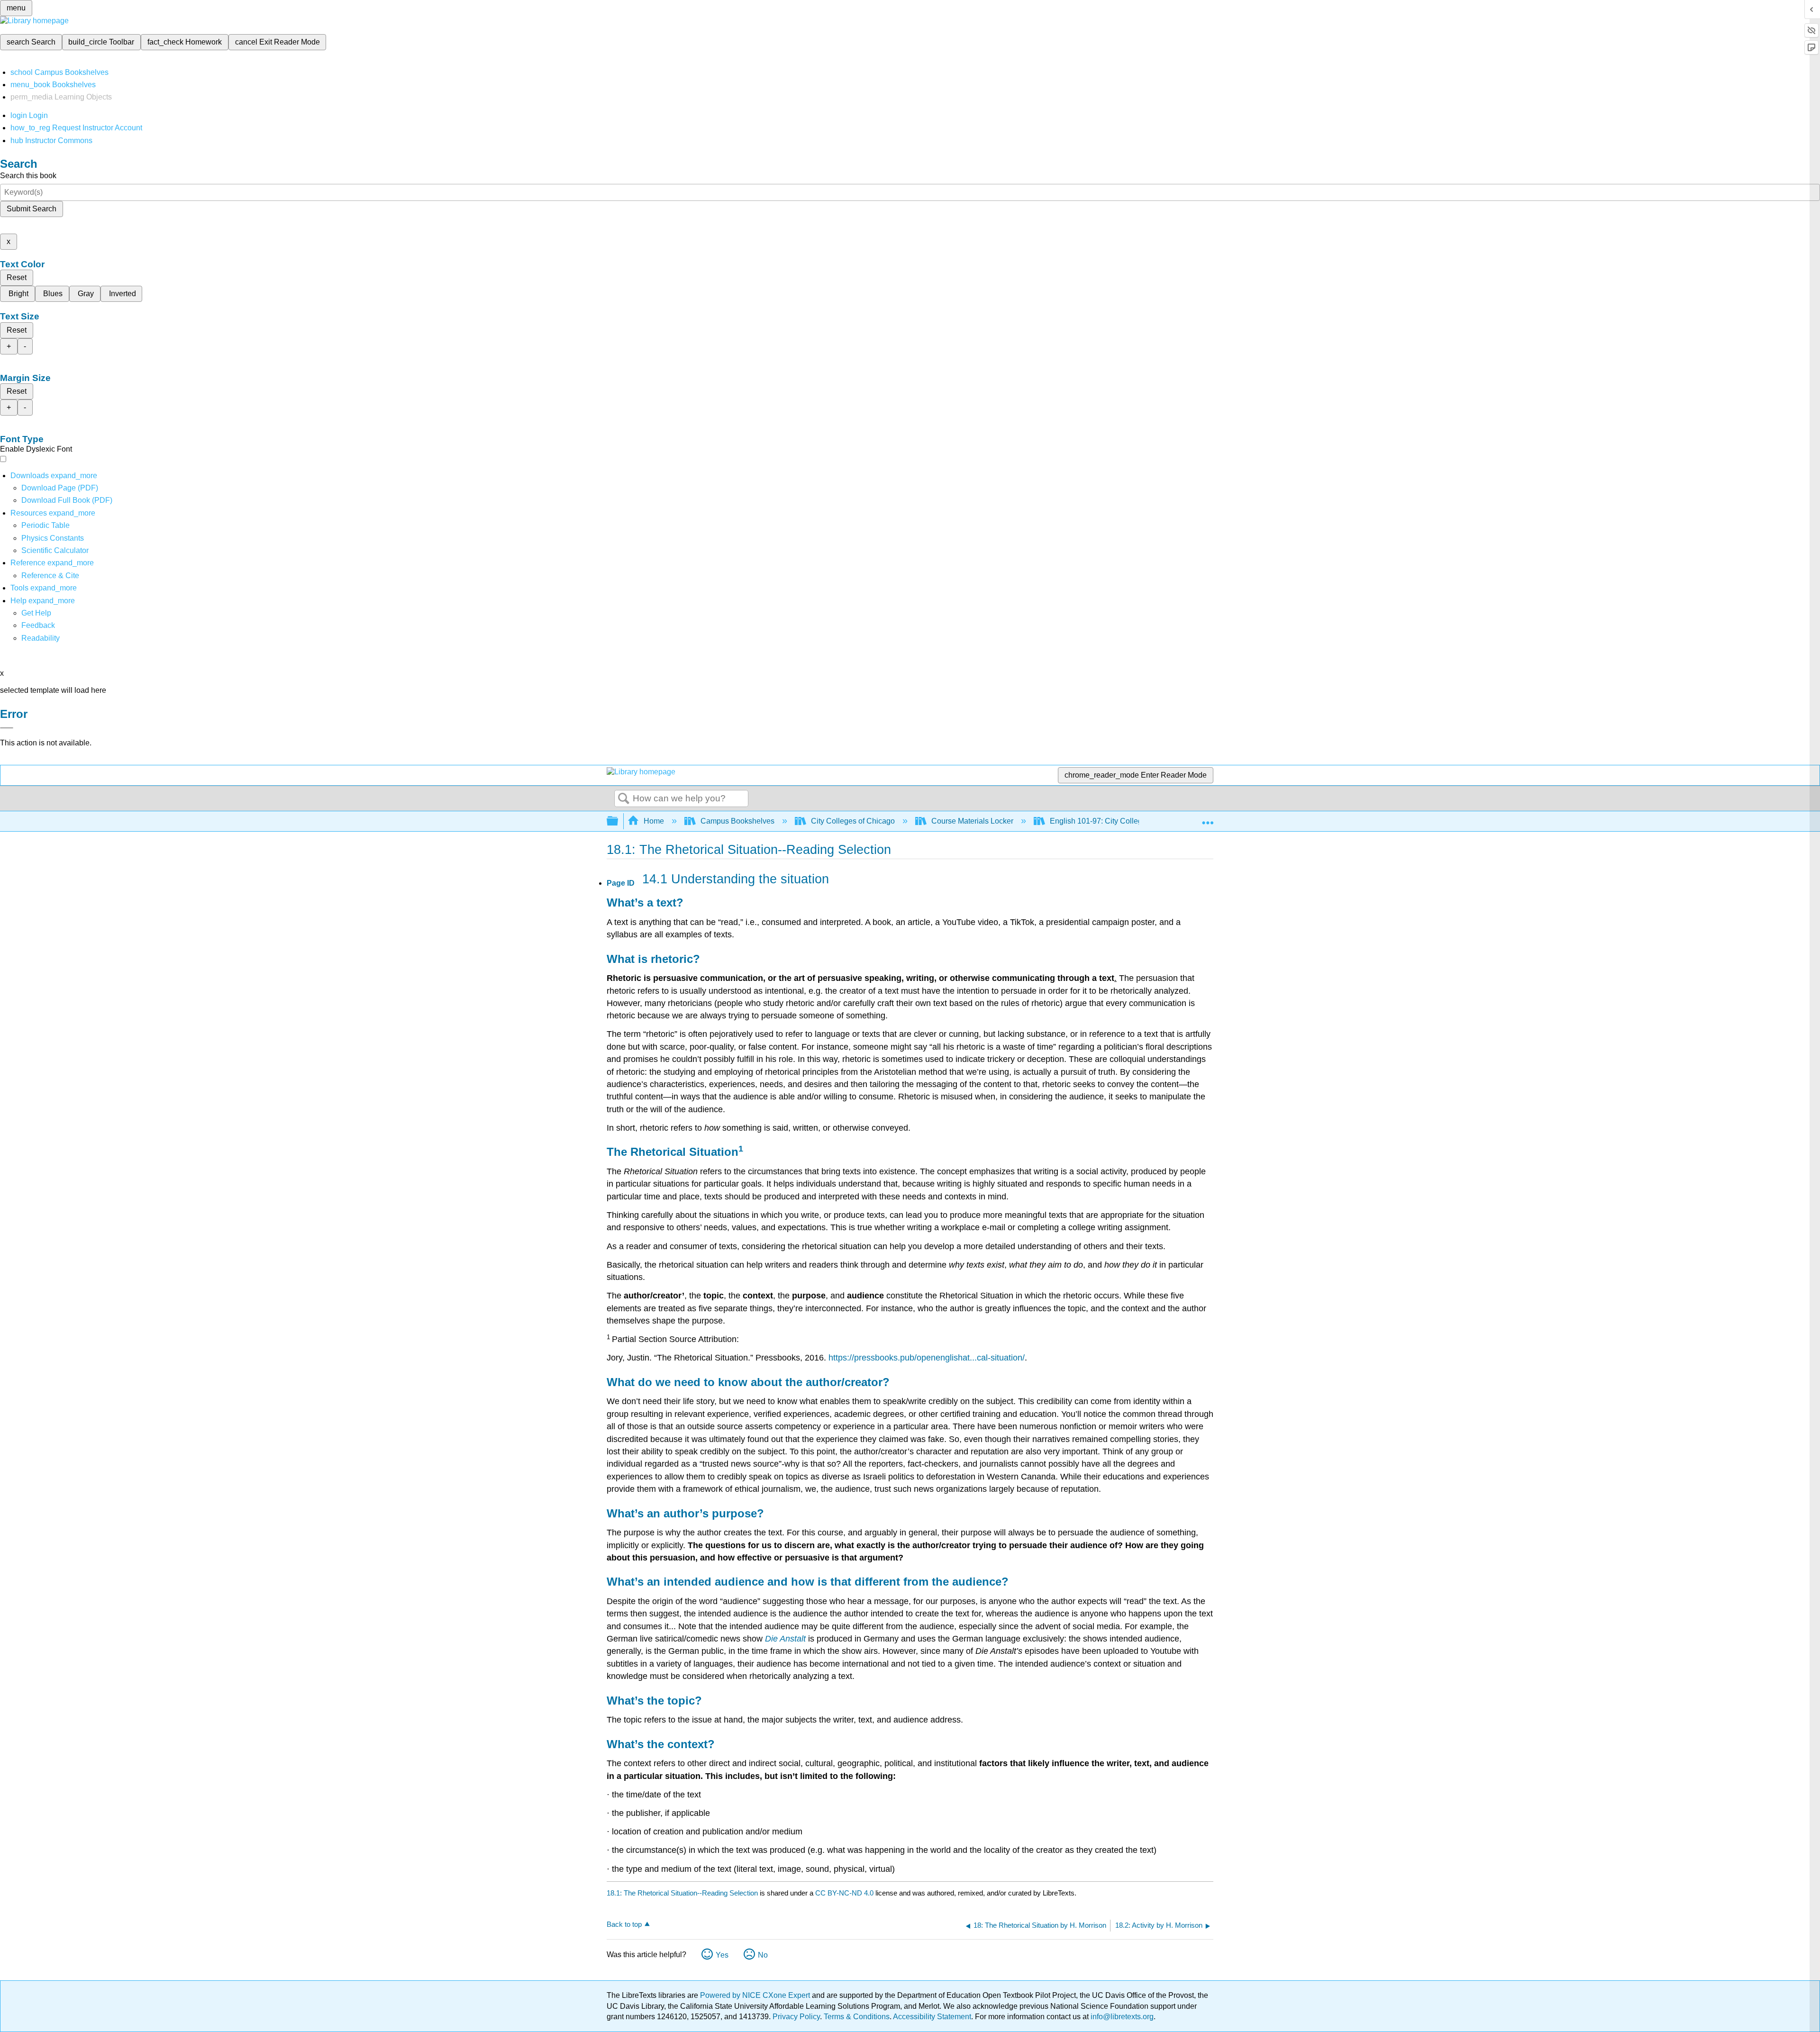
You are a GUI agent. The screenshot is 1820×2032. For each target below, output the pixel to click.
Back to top (624, 1924)
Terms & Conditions (857, 2017)
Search (624, 799)
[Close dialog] (7, 728)
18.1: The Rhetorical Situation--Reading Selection (682, 1893)
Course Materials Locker (972, 821)
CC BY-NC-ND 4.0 (844, 1893)
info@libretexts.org (1121, 2017)
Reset (17, 277)
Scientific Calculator (55, 550)
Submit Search (32, 209)
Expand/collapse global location (1208, 818)
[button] (38, 625)
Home (654, 821)
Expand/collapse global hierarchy (619, 821)
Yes (722, 1955)
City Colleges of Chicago (853, 821)
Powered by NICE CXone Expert (756, 1995)
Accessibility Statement (932, 2017)
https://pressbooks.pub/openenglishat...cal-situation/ (927, 1358)
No (763, 1955)
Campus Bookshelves (737, 821)
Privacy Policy (796, 2017)
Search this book (28, 176)
